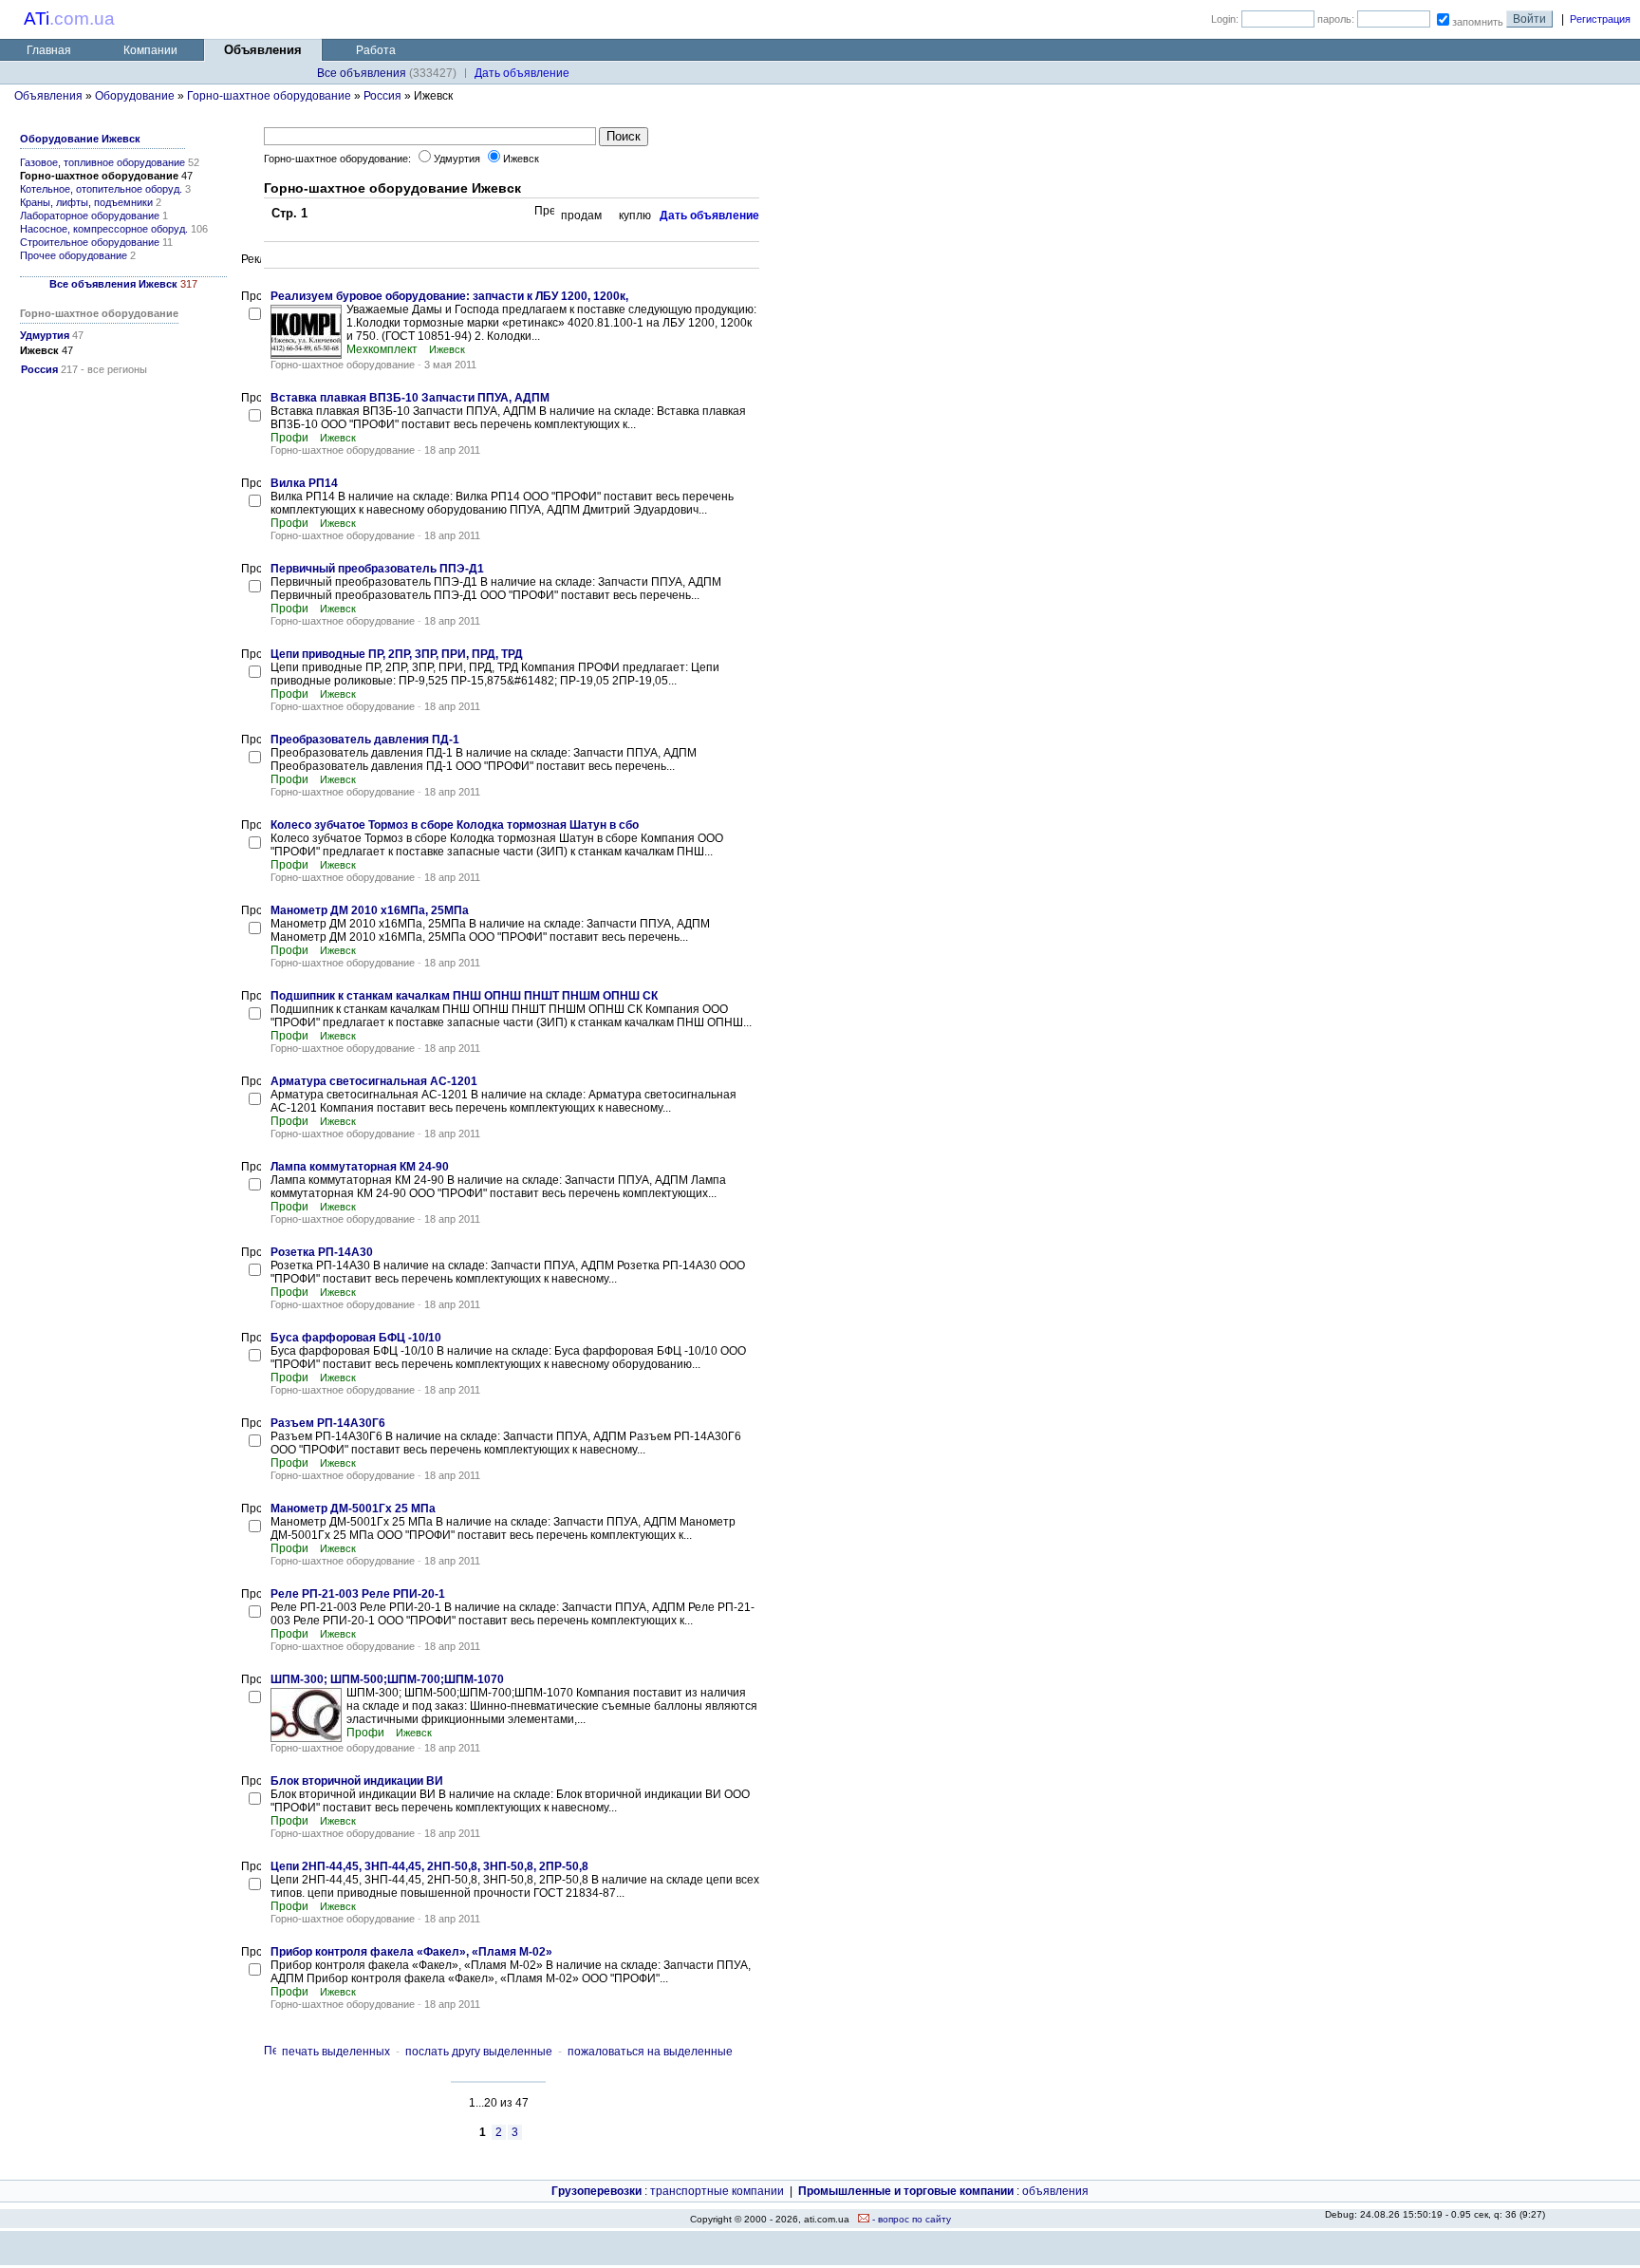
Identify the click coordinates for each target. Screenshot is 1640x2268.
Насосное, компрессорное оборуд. (104, 229)
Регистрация (1600, 19)
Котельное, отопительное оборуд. (101, 189)
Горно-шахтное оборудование (269, 96)
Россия (382, 96)
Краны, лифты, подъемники (86, 202)
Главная (49, 50)
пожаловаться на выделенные (650, 2052)
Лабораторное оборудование (90, 216)
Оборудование (135, 96)
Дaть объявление (522, 73)
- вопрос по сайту (910, 2219)
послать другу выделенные (479, 2052)
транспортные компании (717, 2191)
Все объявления (362, 73)
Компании (150, 50)
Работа (376, 50)
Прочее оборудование (74, 255)
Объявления (48, 96)
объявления (1055, 2191)
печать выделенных (336, 2052)
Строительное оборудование (90, 242)
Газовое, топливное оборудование (102, 162)
